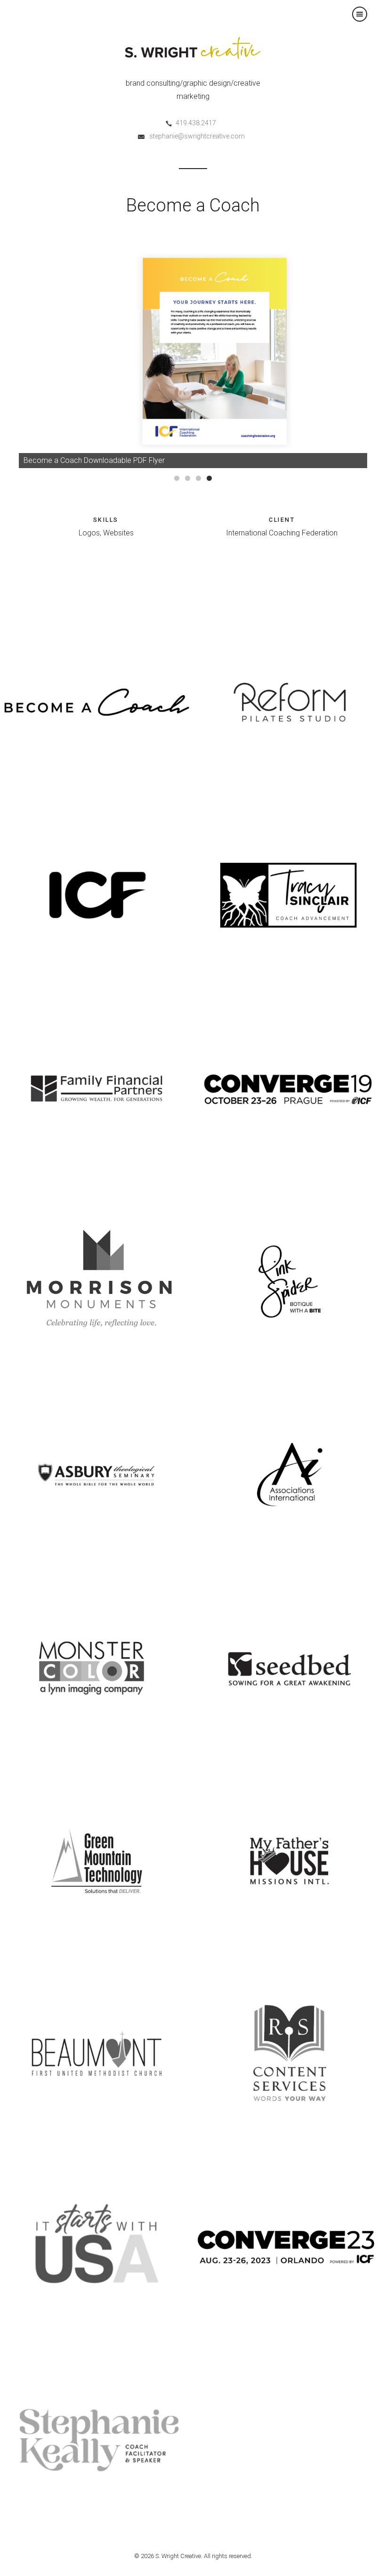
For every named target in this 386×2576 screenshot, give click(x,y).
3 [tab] (198, 478)
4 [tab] (209, 478)
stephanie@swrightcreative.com (197, 136)
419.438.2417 (196, 123)
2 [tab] (188, 478)
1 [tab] (177, 478)
